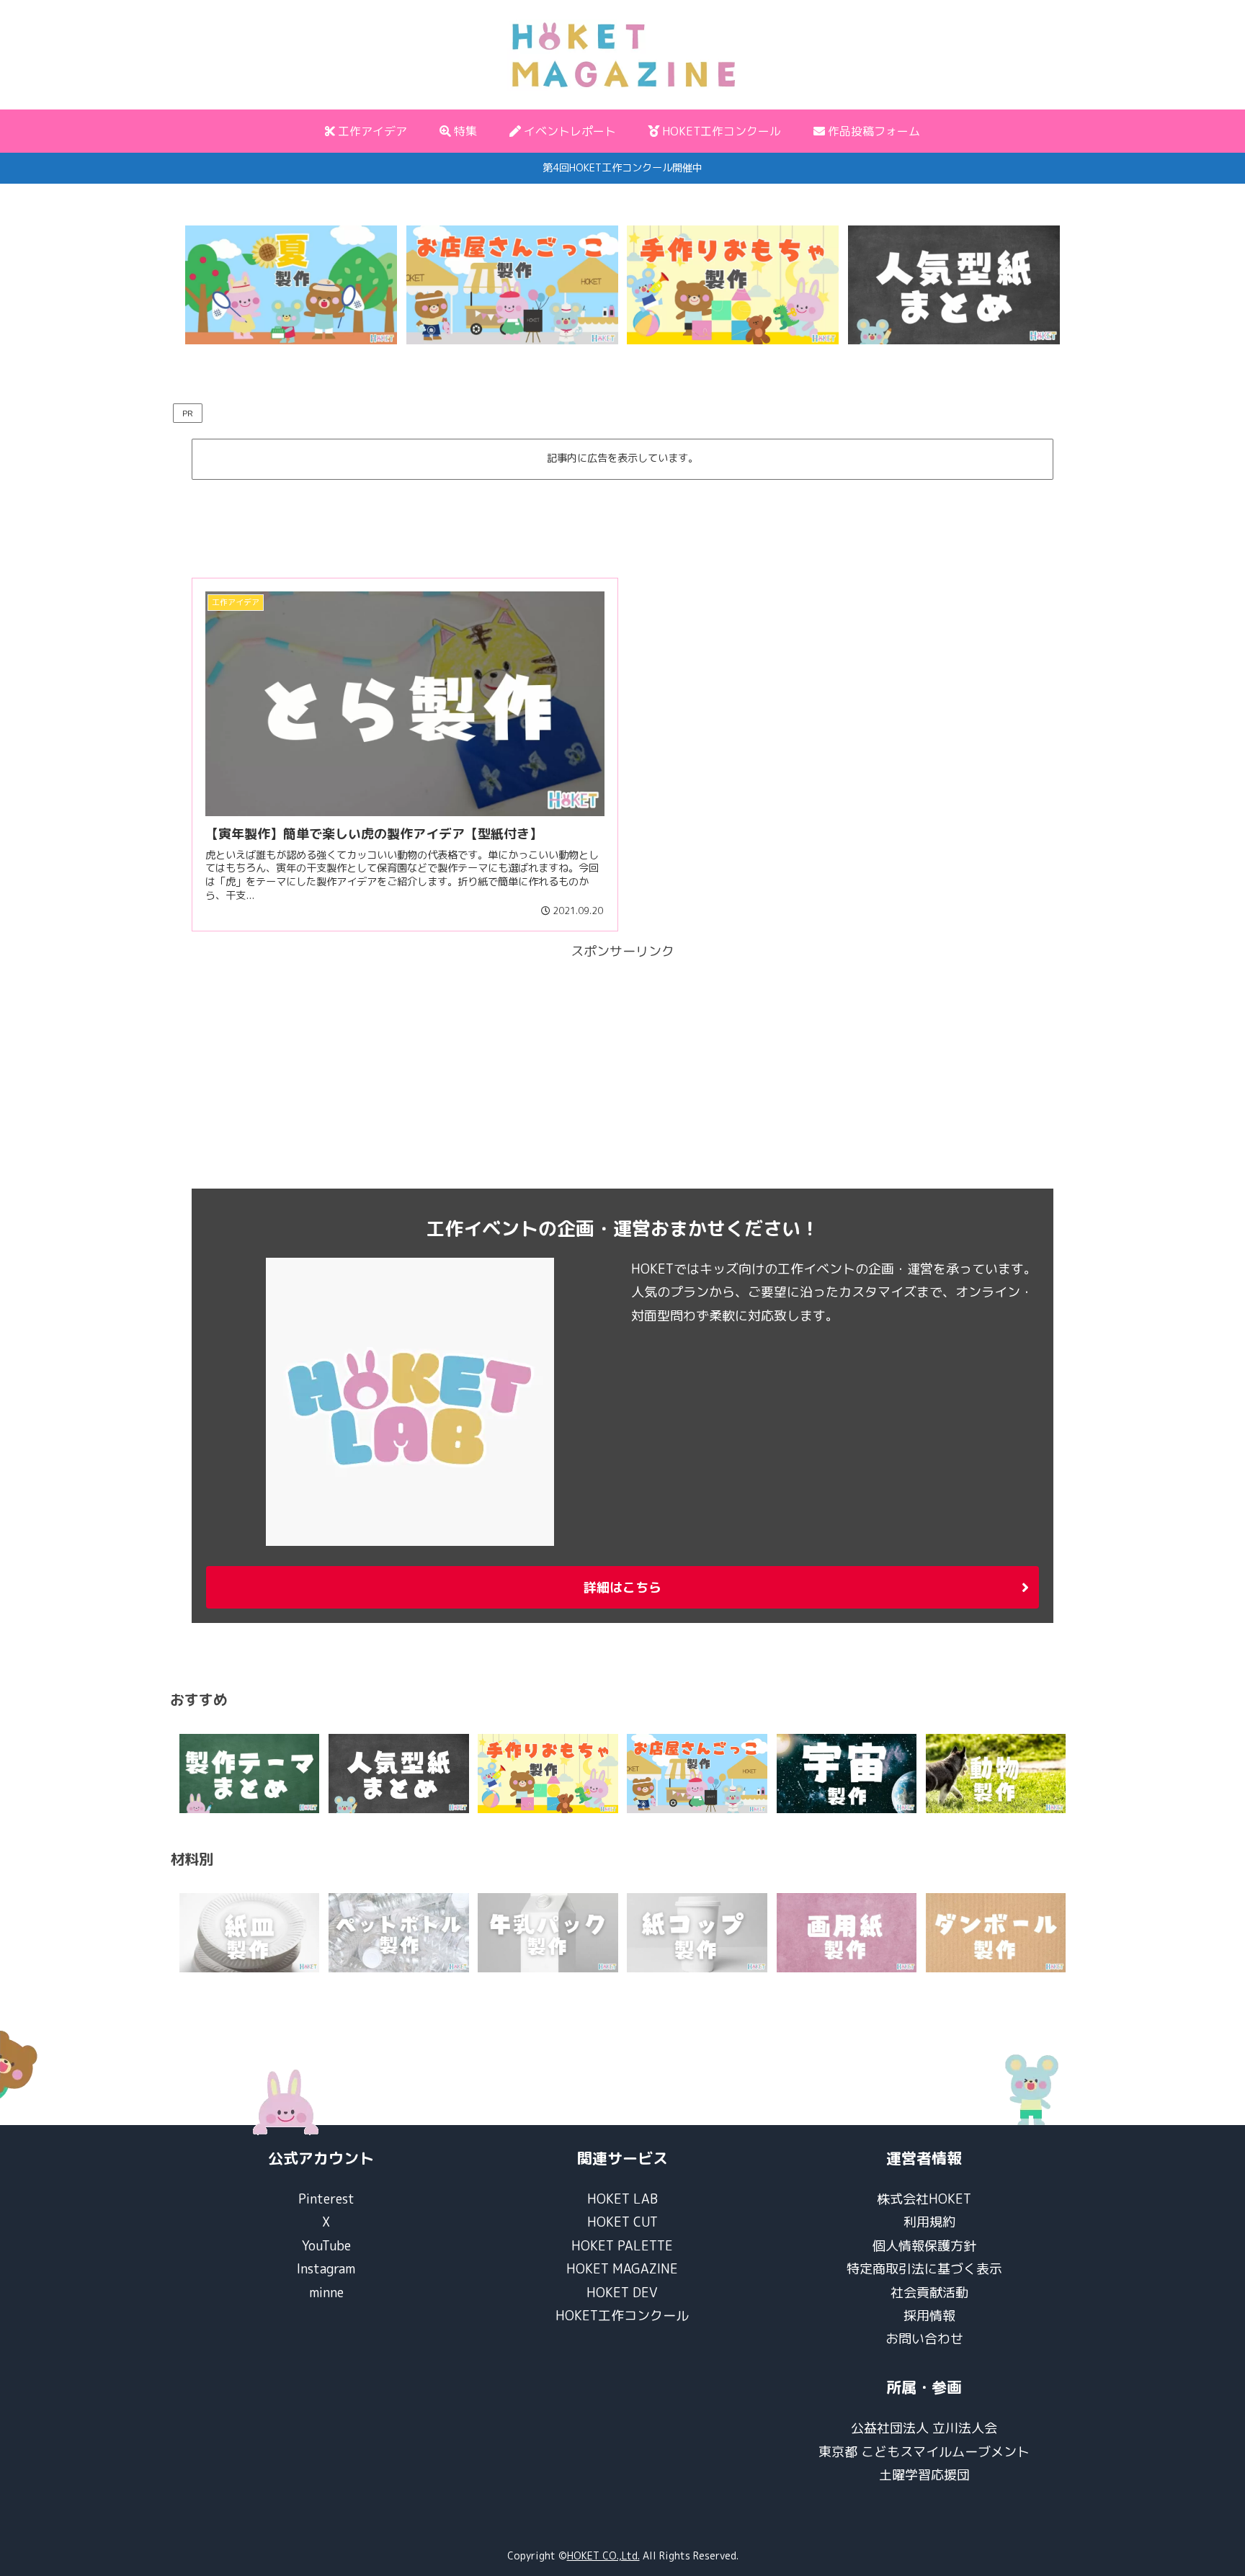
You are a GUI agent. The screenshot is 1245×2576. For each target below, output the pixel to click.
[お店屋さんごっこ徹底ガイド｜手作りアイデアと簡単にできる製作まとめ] (512, 285)
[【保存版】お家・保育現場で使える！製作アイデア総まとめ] (250, 1774)
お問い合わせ (924, 2339)
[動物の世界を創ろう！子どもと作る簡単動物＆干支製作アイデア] (996, 1774)
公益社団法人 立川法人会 (924, 2428)
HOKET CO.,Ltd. (603, 2555)
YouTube (326, 2246)
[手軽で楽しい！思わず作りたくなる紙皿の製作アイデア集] (250, 1933)
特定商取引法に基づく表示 (924, 2269)
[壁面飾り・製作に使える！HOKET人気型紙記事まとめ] (954, 285)
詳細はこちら (622, 1587)
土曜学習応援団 (924, 2475)
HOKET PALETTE (622, 2246)
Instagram (326, 2269)
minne (326, 2293)
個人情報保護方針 (924, 2246)
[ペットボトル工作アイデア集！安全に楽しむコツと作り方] (399, 1933)
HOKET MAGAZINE (622, 2269)
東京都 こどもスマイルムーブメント (924, 2452)
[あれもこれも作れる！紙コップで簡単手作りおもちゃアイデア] (697, 1933)
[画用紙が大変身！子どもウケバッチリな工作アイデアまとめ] (847, 1933)
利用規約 (929, 2222)
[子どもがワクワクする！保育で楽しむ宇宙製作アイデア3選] (847, 1774)
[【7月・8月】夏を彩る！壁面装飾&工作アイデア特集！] (291, 285)
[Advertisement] (622, 522)
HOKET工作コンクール (622, 2316)
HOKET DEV (622, 2293)
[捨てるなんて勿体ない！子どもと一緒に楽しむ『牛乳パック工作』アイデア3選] (548, 1933)
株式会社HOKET (924, 2199)
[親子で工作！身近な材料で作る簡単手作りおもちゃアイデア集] (733, 285)
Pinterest (326, 2199)
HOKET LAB (622, 2199)
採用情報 (929, 2316)
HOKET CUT (622, 2222)
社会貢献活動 (929, 2293)
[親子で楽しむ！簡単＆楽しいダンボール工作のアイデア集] (996, 1933)
